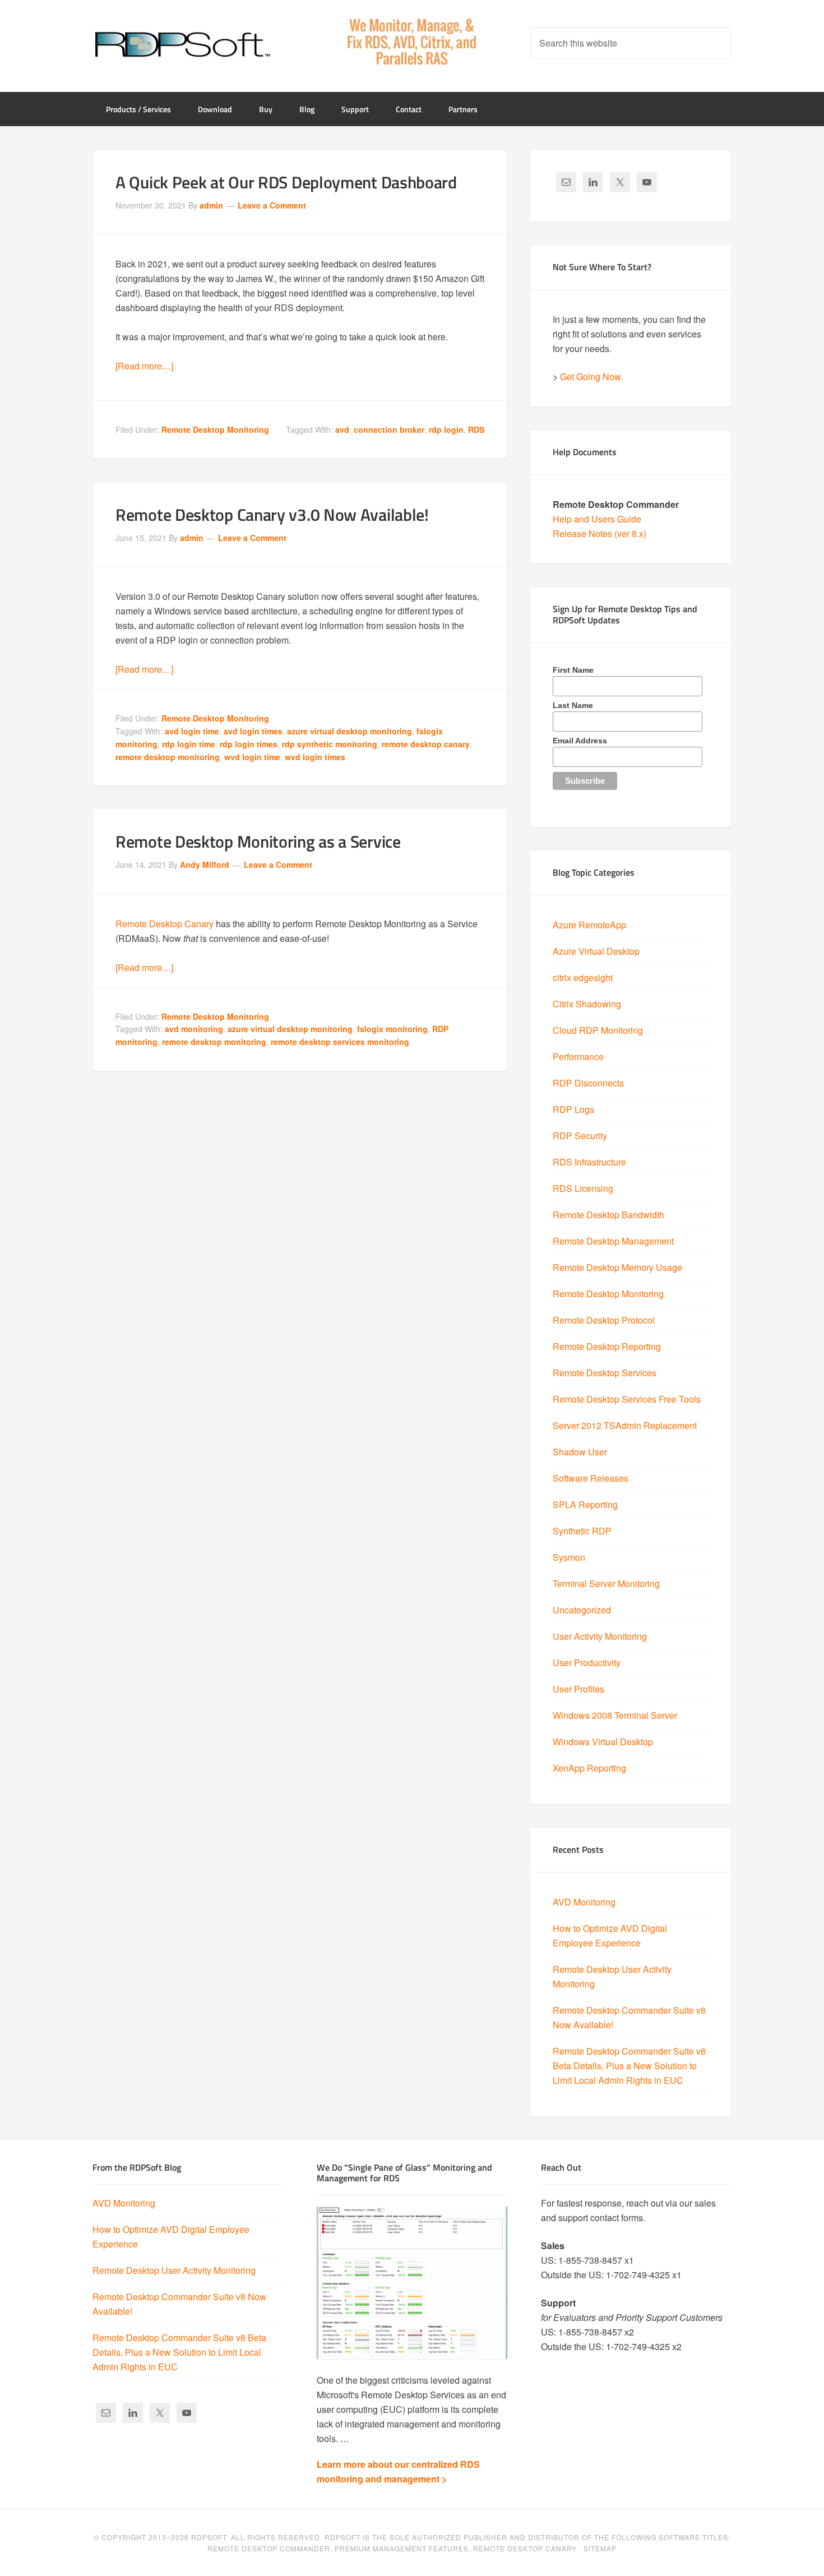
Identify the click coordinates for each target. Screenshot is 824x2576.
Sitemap (600, 2548)
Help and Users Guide (597, 519)
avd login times (253, 731)
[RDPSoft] (182, 45)
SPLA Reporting (585, 1504)
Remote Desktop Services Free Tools (627, 1399)
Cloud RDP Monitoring (598, 1030)
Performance (578, 1056)
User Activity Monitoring (600, 1636)
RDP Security (580, 1136)
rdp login (446, 429)
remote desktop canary (426, 744)
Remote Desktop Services (605, 1373)
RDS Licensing (583, 1188)
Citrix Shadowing (587, 1004)
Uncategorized (582, 1610)
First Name (573, 670)
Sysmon (569, 1557)
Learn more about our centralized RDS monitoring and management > (398, 2471)
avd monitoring (194, 1029)
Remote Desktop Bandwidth (608, 1215)
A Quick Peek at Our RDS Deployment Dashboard (286, 182)
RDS (476, 429)
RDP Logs (573, 1109)
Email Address (580, 741)
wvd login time (252, 757)
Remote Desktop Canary (165, 924)
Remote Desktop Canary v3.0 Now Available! (272, 515)
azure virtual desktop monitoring (349, 731)
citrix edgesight (583, 977)
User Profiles (578, 1689)
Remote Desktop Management (613, 1241)
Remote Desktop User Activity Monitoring (174, 2270)
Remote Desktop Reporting (607, 1346)
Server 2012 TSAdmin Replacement (625, 1425)
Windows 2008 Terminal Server (615, 1715)
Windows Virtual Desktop (603, 1742)
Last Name (573, 705)
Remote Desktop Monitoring (215, 429)
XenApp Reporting (589, 1768)
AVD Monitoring (584, 1902)
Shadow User (580, 1452)
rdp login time (189, 744)
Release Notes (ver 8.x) (600, 533)
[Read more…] (144, 366)
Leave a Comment (272, 205)
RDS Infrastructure (589, 1162)
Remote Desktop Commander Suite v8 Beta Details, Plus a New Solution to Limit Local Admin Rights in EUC (629, 2066)
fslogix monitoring (392, 1029)
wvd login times (315, 757)
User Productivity (587, 1662)
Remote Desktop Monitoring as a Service (258, 841)
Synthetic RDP (582, 1531)
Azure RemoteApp (589, 925)
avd (342, 429)
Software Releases (591, 1478)
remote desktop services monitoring (340, 1042)
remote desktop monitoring (168, 757)
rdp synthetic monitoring (330, 744)
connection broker (389, 429)
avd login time (192, 731)
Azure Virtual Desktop (596, 951)
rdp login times (249, 744)
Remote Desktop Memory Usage (617, 1267)
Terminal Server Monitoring (606, 1583)
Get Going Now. (591, 376)
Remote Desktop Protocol (604, 1320)
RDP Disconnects (588, 1083)
